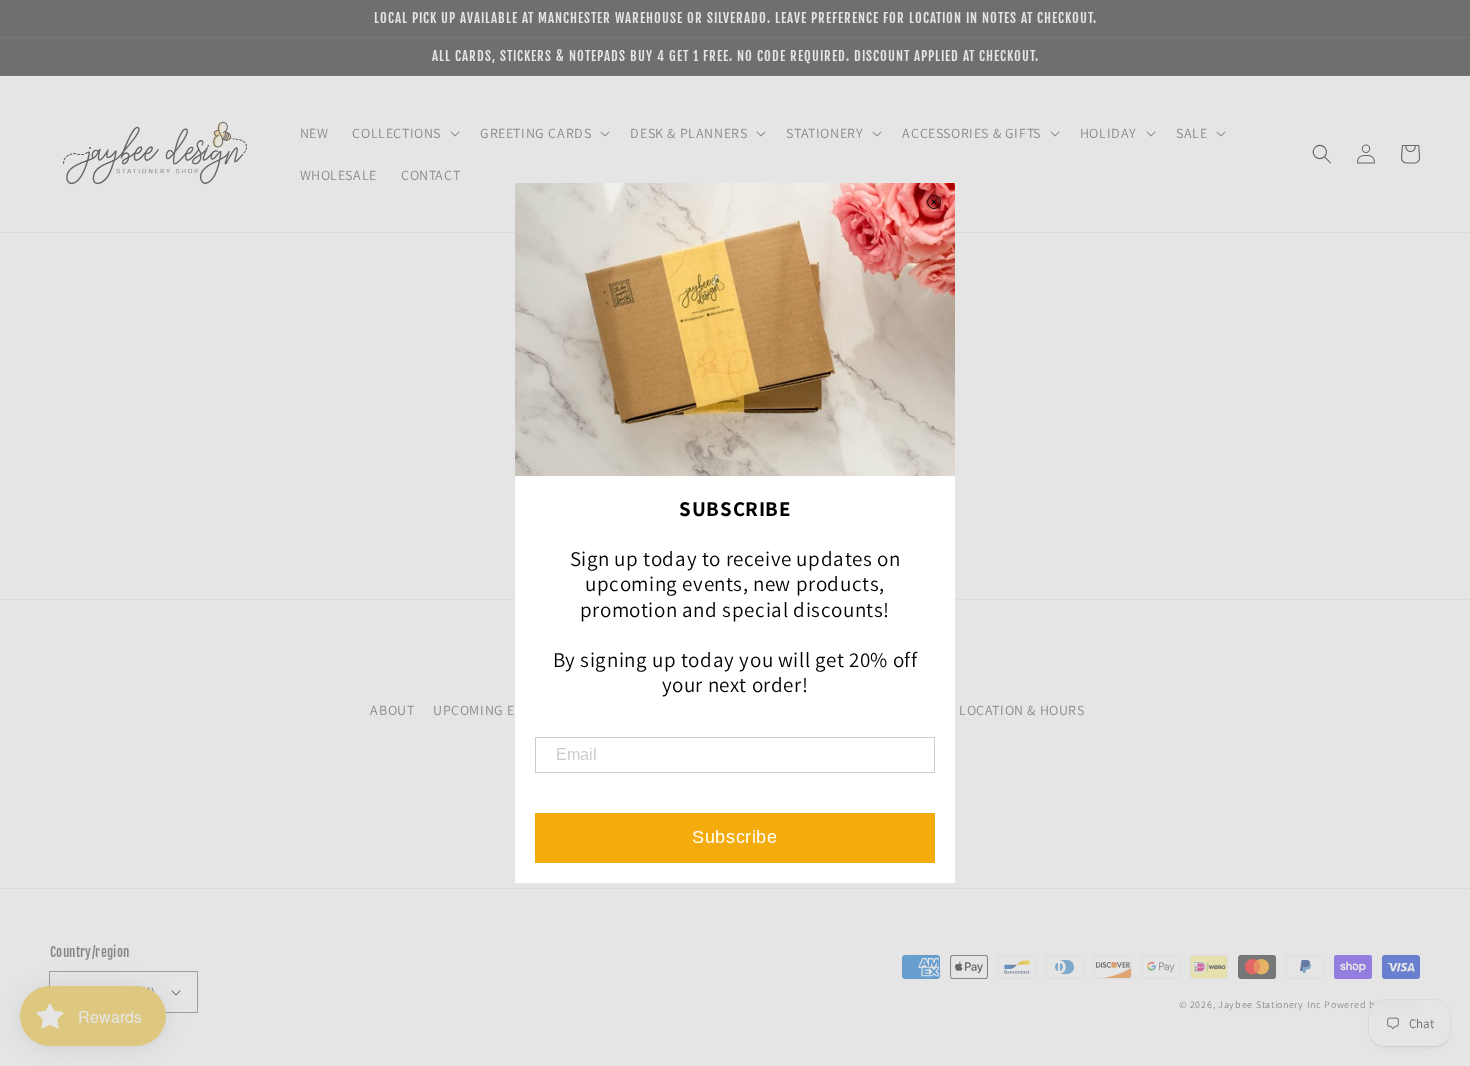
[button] (1322, 154)
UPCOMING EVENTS (493, 710)
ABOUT (392, 710)
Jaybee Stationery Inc (1270, 1004)
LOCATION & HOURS (1022, 710)
